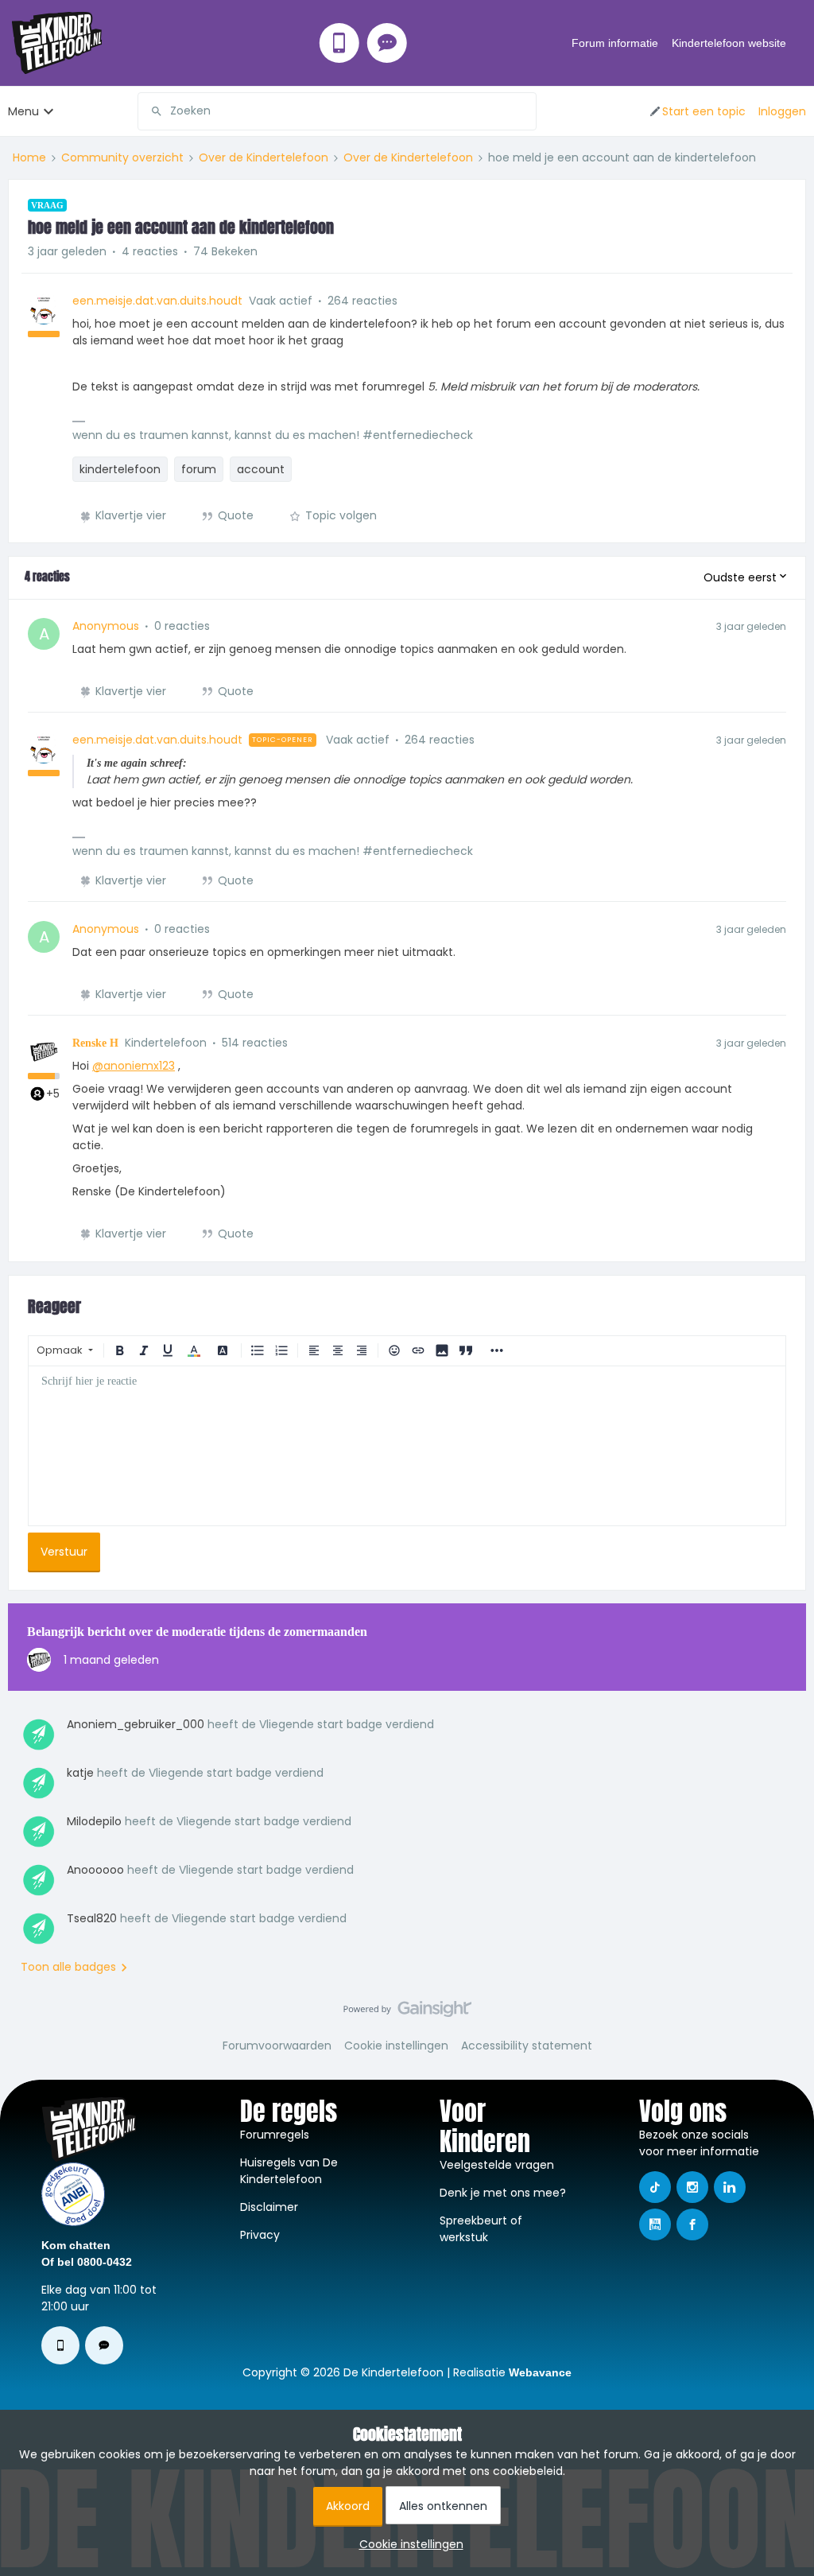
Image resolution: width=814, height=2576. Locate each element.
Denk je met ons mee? (503, 2193)
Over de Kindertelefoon (264, 157)
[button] (697, 111)
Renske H (95, 1043)
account (261, 469)
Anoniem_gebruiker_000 (136, 1724)
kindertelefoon (120, 469)
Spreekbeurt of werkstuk (481, 2229)
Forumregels (275, 2135)
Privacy (260, 2235)
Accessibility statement (527, 2046)
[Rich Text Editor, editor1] (407, 1446)
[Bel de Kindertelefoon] (339, 43)
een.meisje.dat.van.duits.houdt (157, 301)
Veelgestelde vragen (497, 2165)
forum (199, 469)
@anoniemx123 (134, 1066)
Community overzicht (122, 157)
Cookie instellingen (396, 2046)
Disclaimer (269, 2207)
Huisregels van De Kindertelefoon (289, 2171)
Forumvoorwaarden (277, 2046)
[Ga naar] (150, 111)
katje (80, 1773)
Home (29, 157)
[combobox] (337, 111)
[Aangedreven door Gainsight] (407, 2013)
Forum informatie (615, 43)
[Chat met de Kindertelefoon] (387, 43)
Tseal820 (92, 1918)
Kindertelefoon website (729, 43)
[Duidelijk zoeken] (524, 111)
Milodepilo (94, 1821)
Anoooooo (95, 1870)
